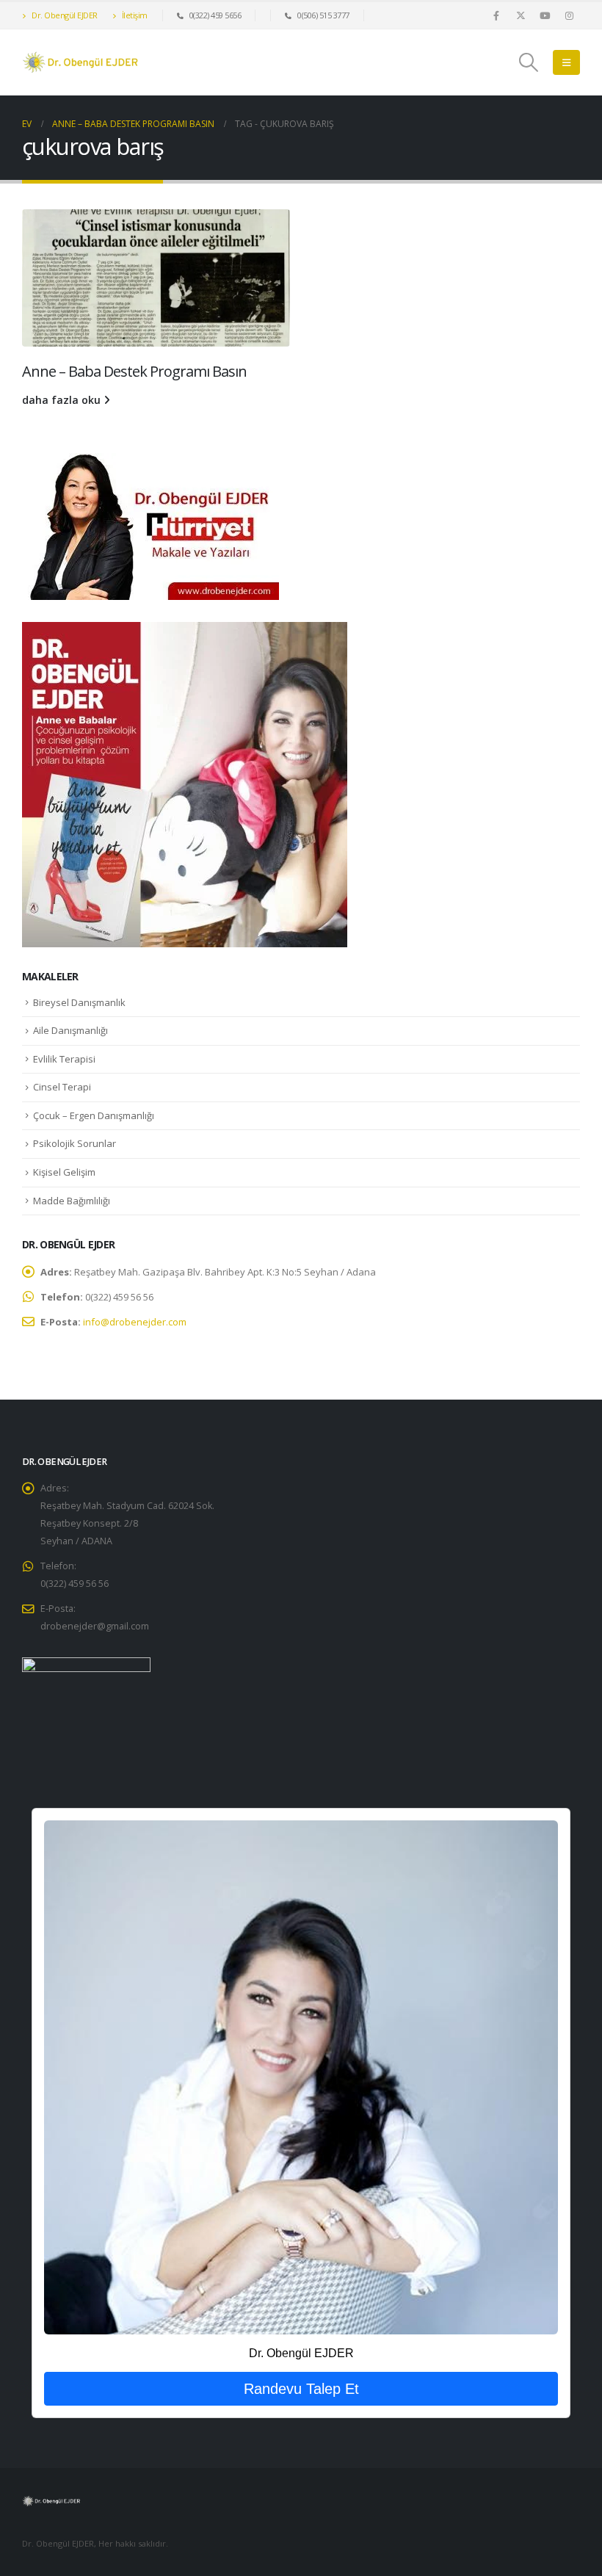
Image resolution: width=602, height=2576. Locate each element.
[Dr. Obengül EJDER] (301, 2077)
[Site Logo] (81, 62)
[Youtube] (545, 15)
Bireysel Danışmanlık (79, 1002)
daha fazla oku (63, 400)
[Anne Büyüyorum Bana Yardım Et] (185, 784)
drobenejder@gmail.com (95, 1626)
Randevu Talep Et (301, 2389)
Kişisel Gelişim (64, 1172)
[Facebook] (496, 15)
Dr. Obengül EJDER (64, 15)
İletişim (134, 15)
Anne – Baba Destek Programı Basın (134, 371)
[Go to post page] (156, 278)
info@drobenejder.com (135, 1322)
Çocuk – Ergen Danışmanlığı (94, 1115)
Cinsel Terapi (62, 1087)
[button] (529, 62)
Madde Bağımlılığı (72, 1201)
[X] (521, 15)
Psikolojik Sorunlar (75, 1143)
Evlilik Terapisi (64, 1059)
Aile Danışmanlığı (70, 1030)
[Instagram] (569, 15)
